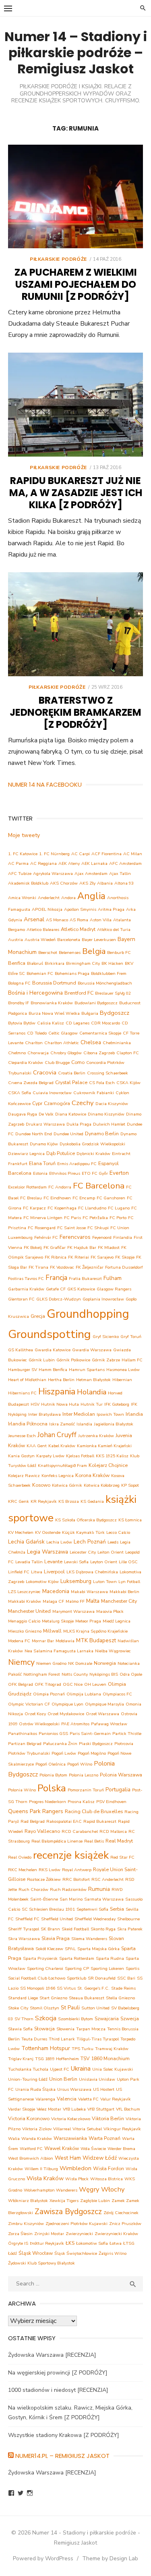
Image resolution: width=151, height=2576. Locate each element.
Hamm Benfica (53, 1370)
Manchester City (119, 1601)
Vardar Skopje (22, 2109)
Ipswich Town (110, 1414)
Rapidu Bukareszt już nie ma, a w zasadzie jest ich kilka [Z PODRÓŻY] (76, 493)
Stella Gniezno (120, 1998)
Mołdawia (65, 1641)
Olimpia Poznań (49, 1694)
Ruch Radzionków (68, 1889)
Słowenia (65, 2029)
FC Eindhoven (57, 1198)
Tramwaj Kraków (112, 2049)
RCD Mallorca (113, 1831)
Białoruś (35, 963)
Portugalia (118, 1790)
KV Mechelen (21, 1532)
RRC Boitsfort (76, 1879)
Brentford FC (79, 993)
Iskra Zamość (62, 1424)
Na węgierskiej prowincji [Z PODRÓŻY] (58, 2373)
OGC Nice (73, 1684)
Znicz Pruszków (125, 2224)
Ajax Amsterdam (91, 874)
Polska (52, 1788)
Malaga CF (53, 1601)
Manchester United (29, 1611)
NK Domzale (80, 1663)
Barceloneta (69, 940)
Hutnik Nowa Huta (60, 1404)
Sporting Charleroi (45, 1968)
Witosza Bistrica (107, 2179)
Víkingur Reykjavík (122, 2129)
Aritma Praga (111, 909)
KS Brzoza (69, 1501)
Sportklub (77, 1978)
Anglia (91, 896)
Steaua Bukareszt (87, 1998)
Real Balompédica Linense (57, 1841)
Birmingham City (83, 963)
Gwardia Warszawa (92, 1350)
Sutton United (95, 2008)
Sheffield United (57, 1919)
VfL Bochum (128, 2109)
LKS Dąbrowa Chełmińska (92, 1572)
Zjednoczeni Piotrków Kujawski (77, 2224)
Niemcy (21, 1662)
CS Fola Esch (102, 1083)
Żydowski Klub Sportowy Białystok (41, 2263)
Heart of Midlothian (27, 1380)
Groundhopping (88, 1314)
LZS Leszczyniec (24, 1592)
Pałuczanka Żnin (60, 1744)
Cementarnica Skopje (100, 1033)
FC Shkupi (98, 1228)
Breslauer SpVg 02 (113, 993)
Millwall (52, 1631)
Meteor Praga (88, 1621)
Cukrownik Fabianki (94, 1093)
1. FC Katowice (23, 854)
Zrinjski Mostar (49, 2234)
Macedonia (56, 1591)
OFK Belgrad (21, 1684)
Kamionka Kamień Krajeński (104, 1446)
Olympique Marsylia (104, 1704)
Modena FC (19, 1641)
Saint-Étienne (44, 1899)
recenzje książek (71, 1855)
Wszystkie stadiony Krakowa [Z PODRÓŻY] (64, 2435)
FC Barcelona (99, 1186)
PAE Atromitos (75, 1724)
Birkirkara (55, 963)
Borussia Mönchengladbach (105, 983)
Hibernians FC (22, 1393)
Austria (16, 940)
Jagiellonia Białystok (114, 1424)
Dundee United (68, 1134)
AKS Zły (87, 883)
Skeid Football (75, 1929)
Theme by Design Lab (110, 2558)
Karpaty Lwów (50, 1456)
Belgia (94, 951)
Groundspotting (50, 1334)
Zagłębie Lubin (95, 2201)
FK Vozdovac (62, 1267)
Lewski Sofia (76, 1562)
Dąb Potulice (61, 1153)
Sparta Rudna (110, 1958)
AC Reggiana (43, 863)
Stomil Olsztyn (44, 2008)
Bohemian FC (40, 973)
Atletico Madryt (78, 929)
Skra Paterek (130, 1929)
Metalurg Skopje (58, 1621)
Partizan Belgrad (25, 1744)
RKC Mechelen (23, 1870)
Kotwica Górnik (67, 1485)
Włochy (113, 2189)
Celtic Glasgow (63, 1033)
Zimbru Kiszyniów (26, 2224)
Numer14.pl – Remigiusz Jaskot (62, 2456)
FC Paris (72, 1218)
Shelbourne (128, 1919)
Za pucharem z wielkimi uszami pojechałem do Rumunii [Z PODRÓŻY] (76, 284)
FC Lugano (119, 1208)
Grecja (38, 1316)
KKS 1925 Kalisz (112, 1456)
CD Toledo (37, 1033)
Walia (14, 2139)
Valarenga (45, 2099)
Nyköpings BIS (104, 1674)
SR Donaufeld (102, 1978)
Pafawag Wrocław (109, 1724)
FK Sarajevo (102, 1257)
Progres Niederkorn (48, 1802)
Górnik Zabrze (106, 1360)
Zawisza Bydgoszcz (68, 2212)
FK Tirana (38, 1267)
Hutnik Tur (92, 1404)
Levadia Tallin (29, 1562)
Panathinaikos (23, 1734)
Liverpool (54, 1572)
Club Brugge (57, 1063)
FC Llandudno (92, 1208)
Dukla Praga (79, 1124)
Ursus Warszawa (74, 2089)
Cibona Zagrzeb (99, 1053)
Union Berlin (63, 2079)
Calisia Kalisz (51, 1023)
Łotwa (116, 2243)
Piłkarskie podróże (58, 259)
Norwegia (105, 1663)
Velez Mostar (49, 2109)
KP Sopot (130, 1485)
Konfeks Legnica (58, 1476)
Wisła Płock (77, 2179)
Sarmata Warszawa (104, 1899)
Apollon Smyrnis (80, 909)
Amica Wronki (22, 898)
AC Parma (18, 863)
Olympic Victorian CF (29, 1704)
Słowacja (44, 2029)
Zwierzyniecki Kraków (116, 2234)
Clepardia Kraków (26, 1063)
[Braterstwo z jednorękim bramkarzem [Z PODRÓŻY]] (75, 624)
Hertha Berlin (61, 1380)
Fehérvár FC (46, 1237)
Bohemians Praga (72, 973)
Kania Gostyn (21, 1456)
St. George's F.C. (93, 1988)
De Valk (46, 1114)
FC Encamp (84, 1198)
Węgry (89, 2189)
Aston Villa (101, 920)
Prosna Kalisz (81, 1802)
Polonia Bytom (53, 1775)
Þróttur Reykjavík (47, 2243)
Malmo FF (75, 1601)
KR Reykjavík (44, 1501)
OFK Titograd (48, 1684)
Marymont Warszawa (73, 1611)
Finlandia (123, 1237)
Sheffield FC (27, 1919)
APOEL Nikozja (47, 909)
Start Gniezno (53, 1998)
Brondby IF (19, 1003)
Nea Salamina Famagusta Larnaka (59, 1651)
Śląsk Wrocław (36, 2253)
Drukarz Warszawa (45, 1124)
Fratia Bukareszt (85, 1279)
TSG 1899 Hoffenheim (57, 2059)
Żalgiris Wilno (113, 2253)
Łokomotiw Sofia (92, 2243)
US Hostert (104, 2089)
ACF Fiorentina (107, 854)
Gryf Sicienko (106, 1337)
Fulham (113, 1278)
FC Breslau (31, 1198)
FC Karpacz (34, 1208)
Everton (119, 1173)
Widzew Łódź (100, 2158)
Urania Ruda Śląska (35, 2089)
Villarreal (62, 2129)
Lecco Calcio (118, 1532)
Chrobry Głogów (66, 1053)
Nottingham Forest (42, 1674)
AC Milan (133, 854)
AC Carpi (81, 854)
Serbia (117, 1909)
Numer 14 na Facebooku (45, 784)
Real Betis (94, 1841)
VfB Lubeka (74, 2109)
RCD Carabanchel (80, 1831)
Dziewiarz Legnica (26, 1154)
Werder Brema (121, 2149)
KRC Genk (19, 1501)
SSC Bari (126, 1978)
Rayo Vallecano (42, 1831)
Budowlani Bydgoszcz (96, 1003)
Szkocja (46, 2018)
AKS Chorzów (64, 883)
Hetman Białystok (93, 1380)
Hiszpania (57, 1392)
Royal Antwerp (77, 1870)
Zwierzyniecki (79, 2234)
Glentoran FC (21, 1299)
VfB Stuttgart (101, 2109)
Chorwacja (38, 1053)
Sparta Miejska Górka (98, 1949)
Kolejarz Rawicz (24, 1476)
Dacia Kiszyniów (112, 1104)
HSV (35, 1404)
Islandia (84, 1424)
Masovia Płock (110, 1611)
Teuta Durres (34, 2039)
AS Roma (79, 920)
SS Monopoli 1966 (38, 1988)
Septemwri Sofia (92, 1909)
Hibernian (122, 1380)
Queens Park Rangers (36, 1811)
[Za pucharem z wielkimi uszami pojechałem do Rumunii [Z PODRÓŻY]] (75, 197)
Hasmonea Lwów (123, 1370)
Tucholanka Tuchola (28, 2069)
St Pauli (70, 2008)
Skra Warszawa (24, 1939)
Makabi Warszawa (89, 1592)
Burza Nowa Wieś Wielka (54, 1013)
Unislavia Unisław (97, 2079)
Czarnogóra (57, 1103)
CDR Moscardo (105, 1023)
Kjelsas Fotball (80, 1456)
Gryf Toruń (131, 1337)
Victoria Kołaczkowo (71, 2119)
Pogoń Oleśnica (51, 1764)
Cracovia (45, 1072)
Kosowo (41, 1485)
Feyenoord (102, 1237)
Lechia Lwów (59, 1542)
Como (78, 1062)
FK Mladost (109, 1247)
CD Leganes (78, 1023)
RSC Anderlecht (108, 1879)
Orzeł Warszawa (102, 1714)
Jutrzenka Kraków (96, 1436)
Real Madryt (119, 1841)
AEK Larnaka (94, 863)
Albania (105, 883)
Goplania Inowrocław (103, 1299)
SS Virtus (66, 1988)
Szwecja (130, 2018)
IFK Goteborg (117, 1404)
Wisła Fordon (109, 2168)
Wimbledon (75, 2168)
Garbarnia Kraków (26, 1289)
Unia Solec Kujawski (113, 2069)
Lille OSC (128, 1562)
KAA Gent (37, 1446)
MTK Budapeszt (96, 1640)
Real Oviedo (20, 1857)
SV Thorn (24, 2019)
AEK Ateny (69, 863)
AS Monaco (57, 920)
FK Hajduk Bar (82, 1247)
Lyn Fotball (129, 1582)
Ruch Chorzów (33, 1889)
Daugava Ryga (23, 1114)
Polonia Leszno (84, 1775)
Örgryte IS (18, 2243)
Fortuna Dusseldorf (124, 1267)
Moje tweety (24, 835)
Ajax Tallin (120, 874)
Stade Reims (123, 1988)
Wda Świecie (93, 2149)
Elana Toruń (42, 1163)
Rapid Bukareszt (100, 1821)
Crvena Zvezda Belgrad (31, 1083)
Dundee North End (34, 1134)
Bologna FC (19, 983)
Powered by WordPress (43, 2558)
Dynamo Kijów (44, 1144)
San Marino (71, 1899)
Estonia (40, 1173)
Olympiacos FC (117, 1694)
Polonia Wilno (22, 1790)
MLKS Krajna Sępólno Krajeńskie (95, 1631)
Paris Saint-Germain (90, 1734)
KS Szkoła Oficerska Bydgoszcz (86, 1520)
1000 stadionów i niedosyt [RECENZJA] (58, 2390)
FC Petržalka (95, 1218)
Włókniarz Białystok (28, 2201)
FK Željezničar (90, 1267)
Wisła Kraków (45, 2178)
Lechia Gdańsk (26, 1542)
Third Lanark (62, 2039)
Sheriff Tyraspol (24, 1929)
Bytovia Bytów (22, 1023)
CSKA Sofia (20, 1093)
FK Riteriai (79, 1257)
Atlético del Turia (114, 930)
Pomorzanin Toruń (86, 1790)
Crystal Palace (71, 1082)
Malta (93, 1601)
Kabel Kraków (62, 1446)
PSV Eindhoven (111, 1802)
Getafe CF (56, 1289)
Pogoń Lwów (64, 1753)
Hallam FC (132, 1360)
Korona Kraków (92, 1475)
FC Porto (118, 1218)
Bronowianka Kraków (52, 1003)
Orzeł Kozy (35, 1714)
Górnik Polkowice (73, 1360)
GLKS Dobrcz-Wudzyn (59, 1299)
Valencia (67, 2099)
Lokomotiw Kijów (42, 1582)
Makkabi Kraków (25, 1601)
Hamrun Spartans (87, 1370)
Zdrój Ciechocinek (121, 2213)
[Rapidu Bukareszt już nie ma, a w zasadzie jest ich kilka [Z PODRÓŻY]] (75, 405)
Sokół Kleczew (49, 1949)
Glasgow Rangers (114, 1289)
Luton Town (105, 1582)
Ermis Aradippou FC (77, 1164)
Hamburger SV (23, 1370)
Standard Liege (23, 1998)
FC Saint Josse (71, 1228)
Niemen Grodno (51, 1663)
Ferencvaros (75, 1237)
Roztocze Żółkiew (44, 1879)
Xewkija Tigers (64, 2201)
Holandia (92, 1392)
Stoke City (18, 2008)
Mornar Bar (43, 1641)
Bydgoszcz (115, 1013)
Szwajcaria (107, 2018)
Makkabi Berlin (124, 1592)
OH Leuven (95, 1684)
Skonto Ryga (103, 1929)
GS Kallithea (21, 1350)
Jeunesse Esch (22, 1436)
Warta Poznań (104, 2138)
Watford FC (31, 2149)
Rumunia (99, 1889)
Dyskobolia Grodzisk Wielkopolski (92, 1144)
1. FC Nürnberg (54, 854)
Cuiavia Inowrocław (52, 1093)
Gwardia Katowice (53, 1350)
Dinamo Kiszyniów (106, 1114)
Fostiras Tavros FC (26, 1279)
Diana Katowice (71, 1114)
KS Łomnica (130, 1520)
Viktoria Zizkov (37, 2129)
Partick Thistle (127, 1734)
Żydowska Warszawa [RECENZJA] (52, 2355)
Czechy (83, 1103)
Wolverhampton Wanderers (51, 2190)
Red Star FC (122, 1857)
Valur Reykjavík (116, 2099)
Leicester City (83, 1552)
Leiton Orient (111, 1552)
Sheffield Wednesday (95, 1919)
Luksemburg (76, 1581)
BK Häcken (112, 963)
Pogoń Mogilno (92, 1753)
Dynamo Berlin (102, 1133)
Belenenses (70, 952)
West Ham (68, 2158)
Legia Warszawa (48, 1552)
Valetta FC (88, 2099)
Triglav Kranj (21, 2059)
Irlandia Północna (28, 1424)
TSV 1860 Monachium (105, 2058)
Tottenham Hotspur (46, 2048)
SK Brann (50, 1929)
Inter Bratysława (44, 1414)
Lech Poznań (90, 1542)
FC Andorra (60, 1187)
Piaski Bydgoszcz (96, 1744)
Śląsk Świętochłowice (76, 2253)
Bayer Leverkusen (99, 940)
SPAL (70, 1949)
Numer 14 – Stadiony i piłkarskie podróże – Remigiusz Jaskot (76, 53)
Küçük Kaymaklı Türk (83, 1532)
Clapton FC (128, 1053)
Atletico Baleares (43, 930)
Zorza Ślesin (20, 2234)
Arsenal (34, 919)
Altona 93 (124, 883)
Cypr (37, 1103)
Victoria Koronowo (29, 2118)
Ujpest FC (60, 2069)
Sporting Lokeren (107, 1968)
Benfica (17, 963)
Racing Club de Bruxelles (94, 1811)
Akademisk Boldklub (28, 883)
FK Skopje (125, 1257)
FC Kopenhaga (62, 1208)
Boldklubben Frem (109, 973)
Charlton (34, 1043)
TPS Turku (83, 2049)
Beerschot (48, 952)
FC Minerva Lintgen (43, 1218)
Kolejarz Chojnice (108, 1465)
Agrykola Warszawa (53, 874)
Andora (68, 898)
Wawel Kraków (62, 2148)
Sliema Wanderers (89, 1939)
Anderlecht (49, 898)
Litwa (37, 1572)
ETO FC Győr (95, 1173)
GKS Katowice (81, 1289)
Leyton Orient (104, 1562)
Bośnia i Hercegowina (35, 993)
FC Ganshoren (111, 1198)
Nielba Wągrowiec (113, 1651)
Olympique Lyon (67, 1704)
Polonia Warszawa (121, 1775)
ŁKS (70, 2243)
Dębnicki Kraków (93, 1154)
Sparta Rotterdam (77, 1958)
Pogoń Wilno (80, 1764)
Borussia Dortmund (54, 983)
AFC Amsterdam (125, 863)
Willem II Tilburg (41, 2169)
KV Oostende (48, 1532)
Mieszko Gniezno (25, 1631)
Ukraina (81, 2068)
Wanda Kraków (37, 2139)
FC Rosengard (42, 1228)
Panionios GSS (53, 1734)
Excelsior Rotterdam (27, 1187)
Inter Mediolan (79, 1414)
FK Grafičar (55, 1247)
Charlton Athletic (62, 1043)
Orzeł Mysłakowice (66, 1714)
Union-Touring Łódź (28, 2079)
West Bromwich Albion (31, 2158)
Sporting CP (77, 1968)
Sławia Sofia (20, 2029)
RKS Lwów (50, 1870)
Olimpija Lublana (84, 1694)
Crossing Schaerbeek (108, 1073)
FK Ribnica (56, 1257)
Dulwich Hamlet (109, 1124)
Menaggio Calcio (24, 1621)
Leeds (113, 1542)
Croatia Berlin (72, 1073)
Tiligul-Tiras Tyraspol (98, 2039)
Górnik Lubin (42, 1360)
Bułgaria (90, 1013)
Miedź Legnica (117, 1621)
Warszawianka (70, 2138)
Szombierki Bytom (75, 2019)
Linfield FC (19, 1572)
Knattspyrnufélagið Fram (62, 1466)
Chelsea (91, 1042)
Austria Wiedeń (40, 940)
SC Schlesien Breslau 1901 (48, 1909)
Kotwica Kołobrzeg (102, 1485)
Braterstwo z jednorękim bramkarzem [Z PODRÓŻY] (75, 712)
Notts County (75, 1674)
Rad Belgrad (33, 1821)
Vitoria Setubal (87, 2129)
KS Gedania (92, 1501)
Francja (56, 1278)
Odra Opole (131, 1674)
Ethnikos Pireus (65, 1173)
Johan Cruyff (57, 1435)
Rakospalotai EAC (64, 1821)
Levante (53, 1561)
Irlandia (134, 1414)
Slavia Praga (56, 1938)
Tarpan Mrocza (91, 2029)
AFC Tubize (20, 874)
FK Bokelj (33, 1247)
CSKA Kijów (128, 1083)
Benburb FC (119, 952)
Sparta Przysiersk (40, 1958)
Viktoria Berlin (108, 2118)
